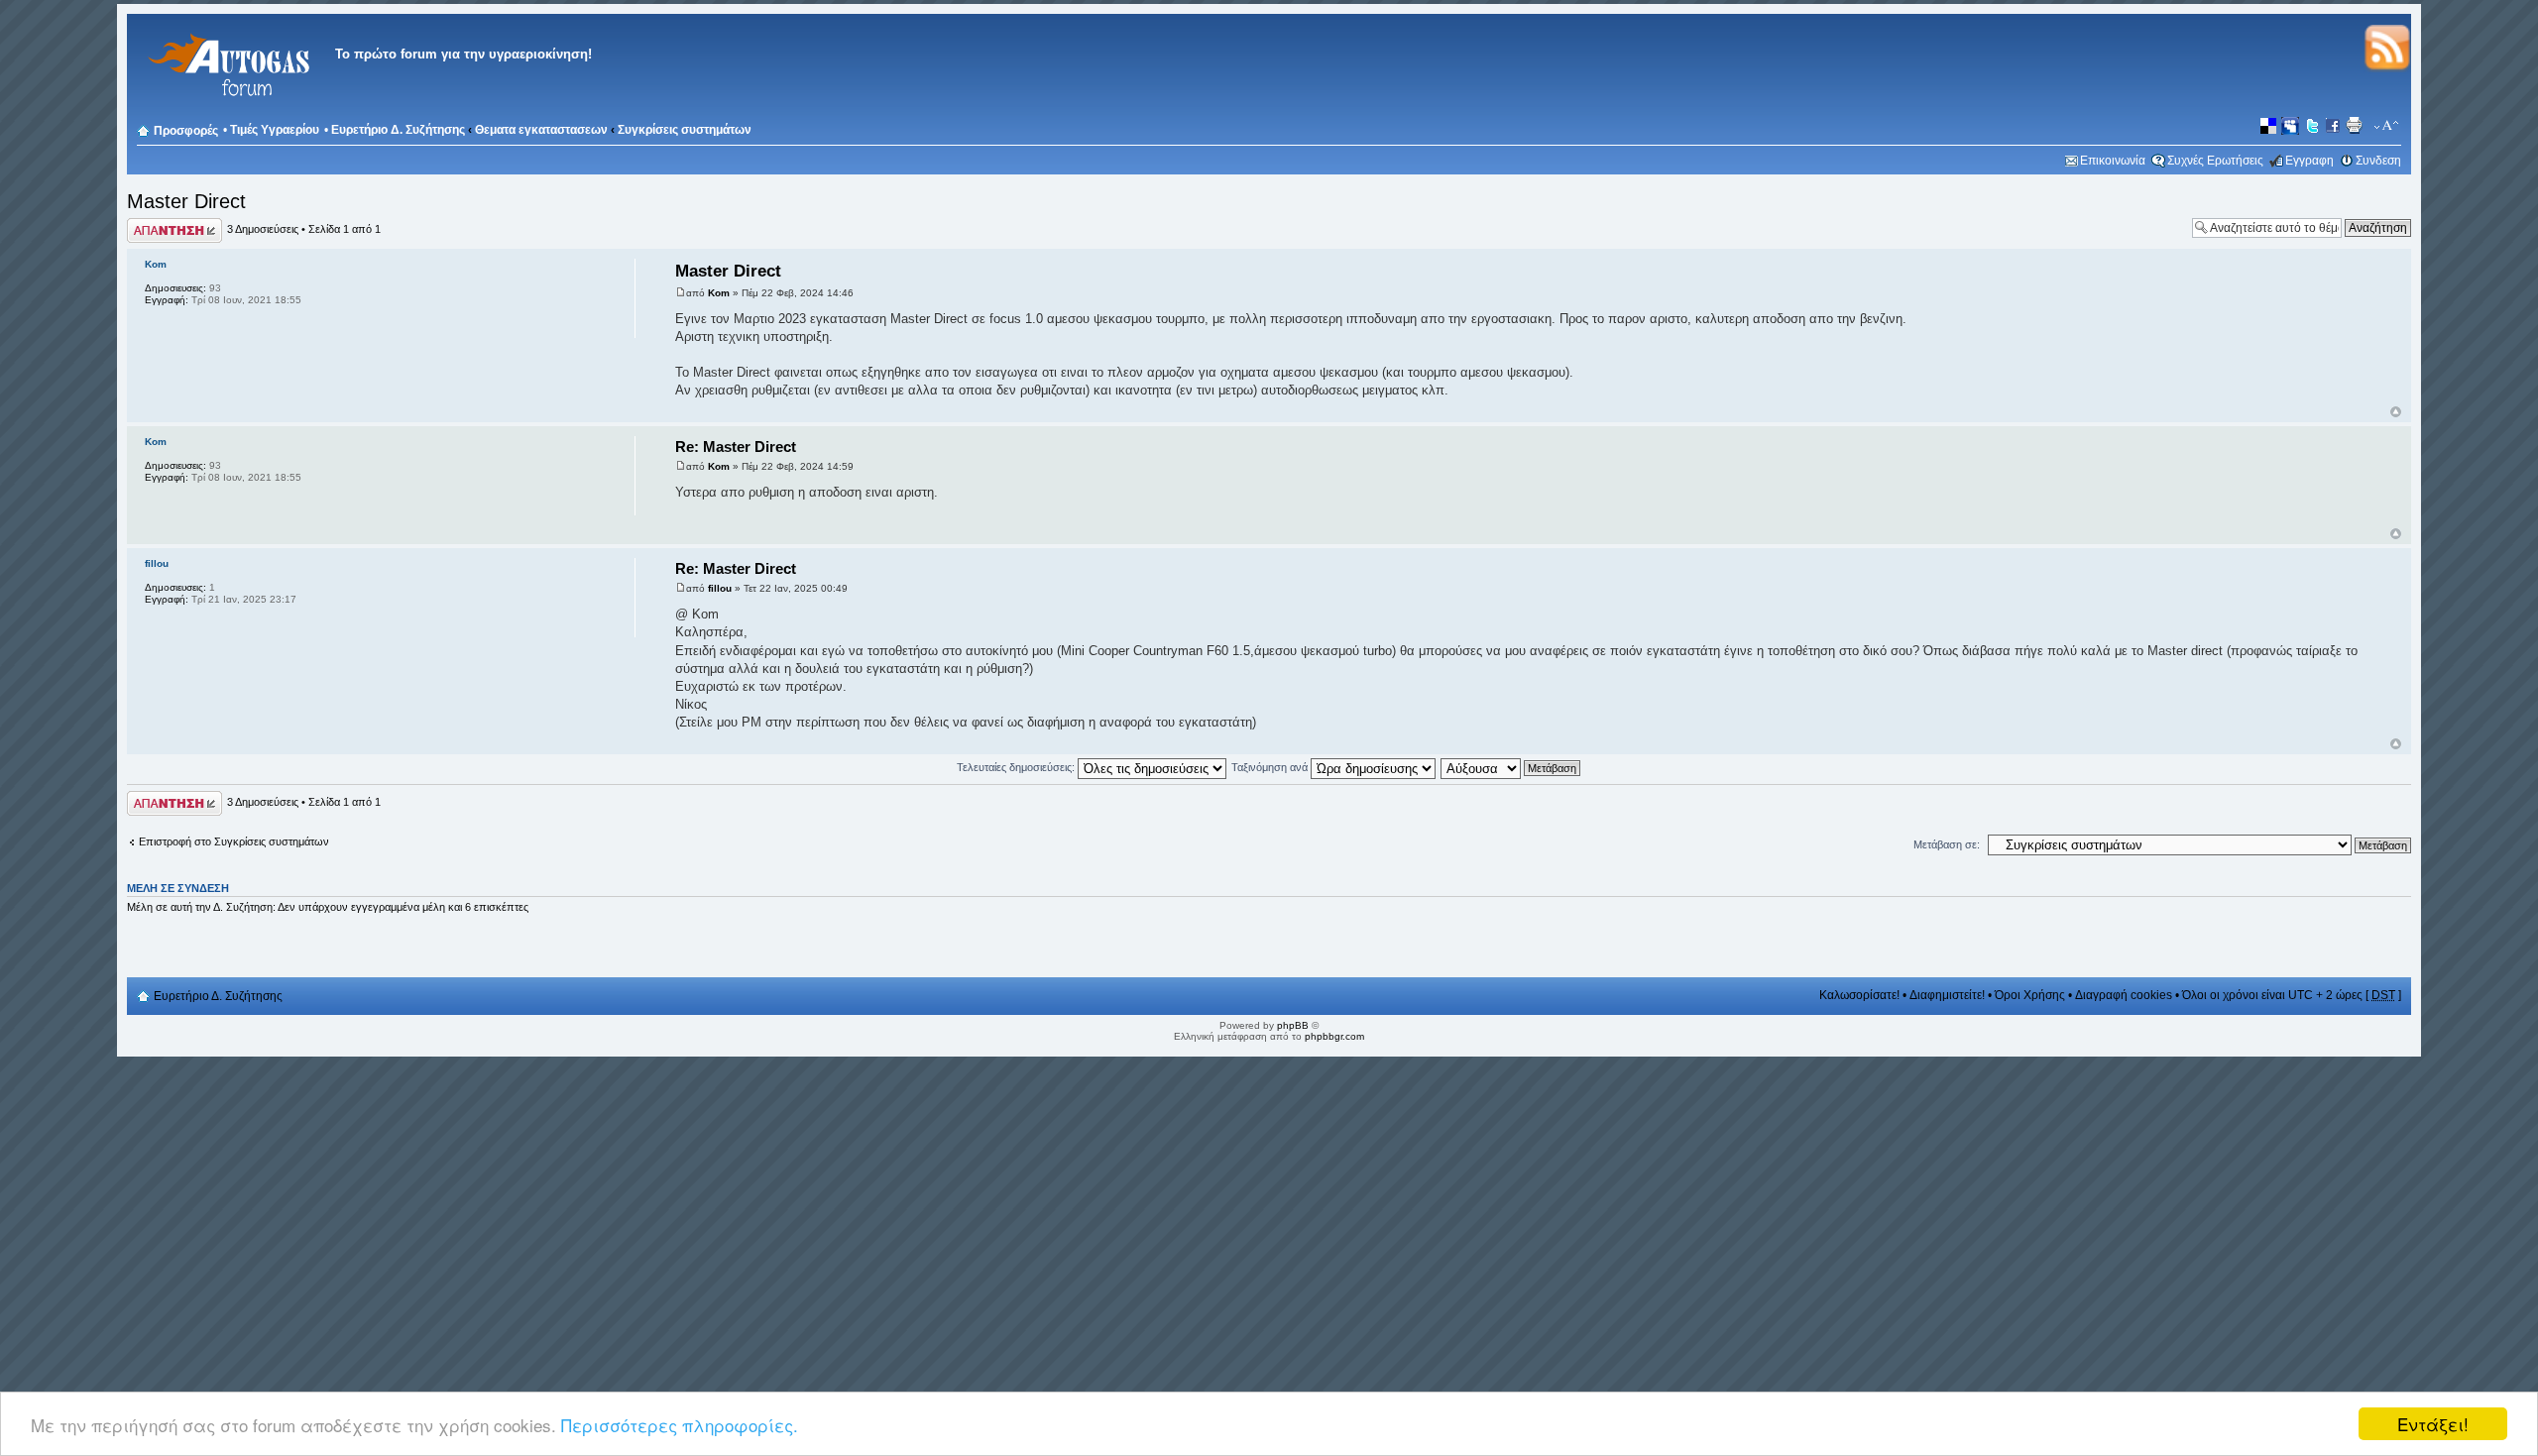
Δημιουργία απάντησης (154, 230)
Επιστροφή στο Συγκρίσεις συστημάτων (234, 841)
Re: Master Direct (736, 447)
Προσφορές (186, 131)
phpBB (1293, 1025)
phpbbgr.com (1334, 1036)
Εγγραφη (2309, 161)
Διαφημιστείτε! (1947, 995)
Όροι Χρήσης (2030, 995)
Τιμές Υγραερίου (275, 130)
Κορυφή (2396, 412)
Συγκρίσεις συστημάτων (685, 130)
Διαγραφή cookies (2124, 995)
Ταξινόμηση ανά (1271, 767)
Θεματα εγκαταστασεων (541, 130)
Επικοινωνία (2113, 161)
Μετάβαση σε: (1947, 844)
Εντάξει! (2433, 1424)
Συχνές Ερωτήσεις (2215, 161)
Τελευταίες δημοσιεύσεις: (1017, 767)
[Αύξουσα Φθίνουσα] (1511, 767)
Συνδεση (2378, 161)
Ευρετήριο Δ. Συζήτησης (398, 130)
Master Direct (186, 201)
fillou (720, 588)
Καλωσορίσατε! (1859, 995)
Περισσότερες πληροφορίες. (680, 1425)
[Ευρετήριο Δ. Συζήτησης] (226, 109)
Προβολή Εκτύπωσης (2357, 126)
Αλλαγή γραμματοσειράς (2387, 126)
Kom (719, 293)
